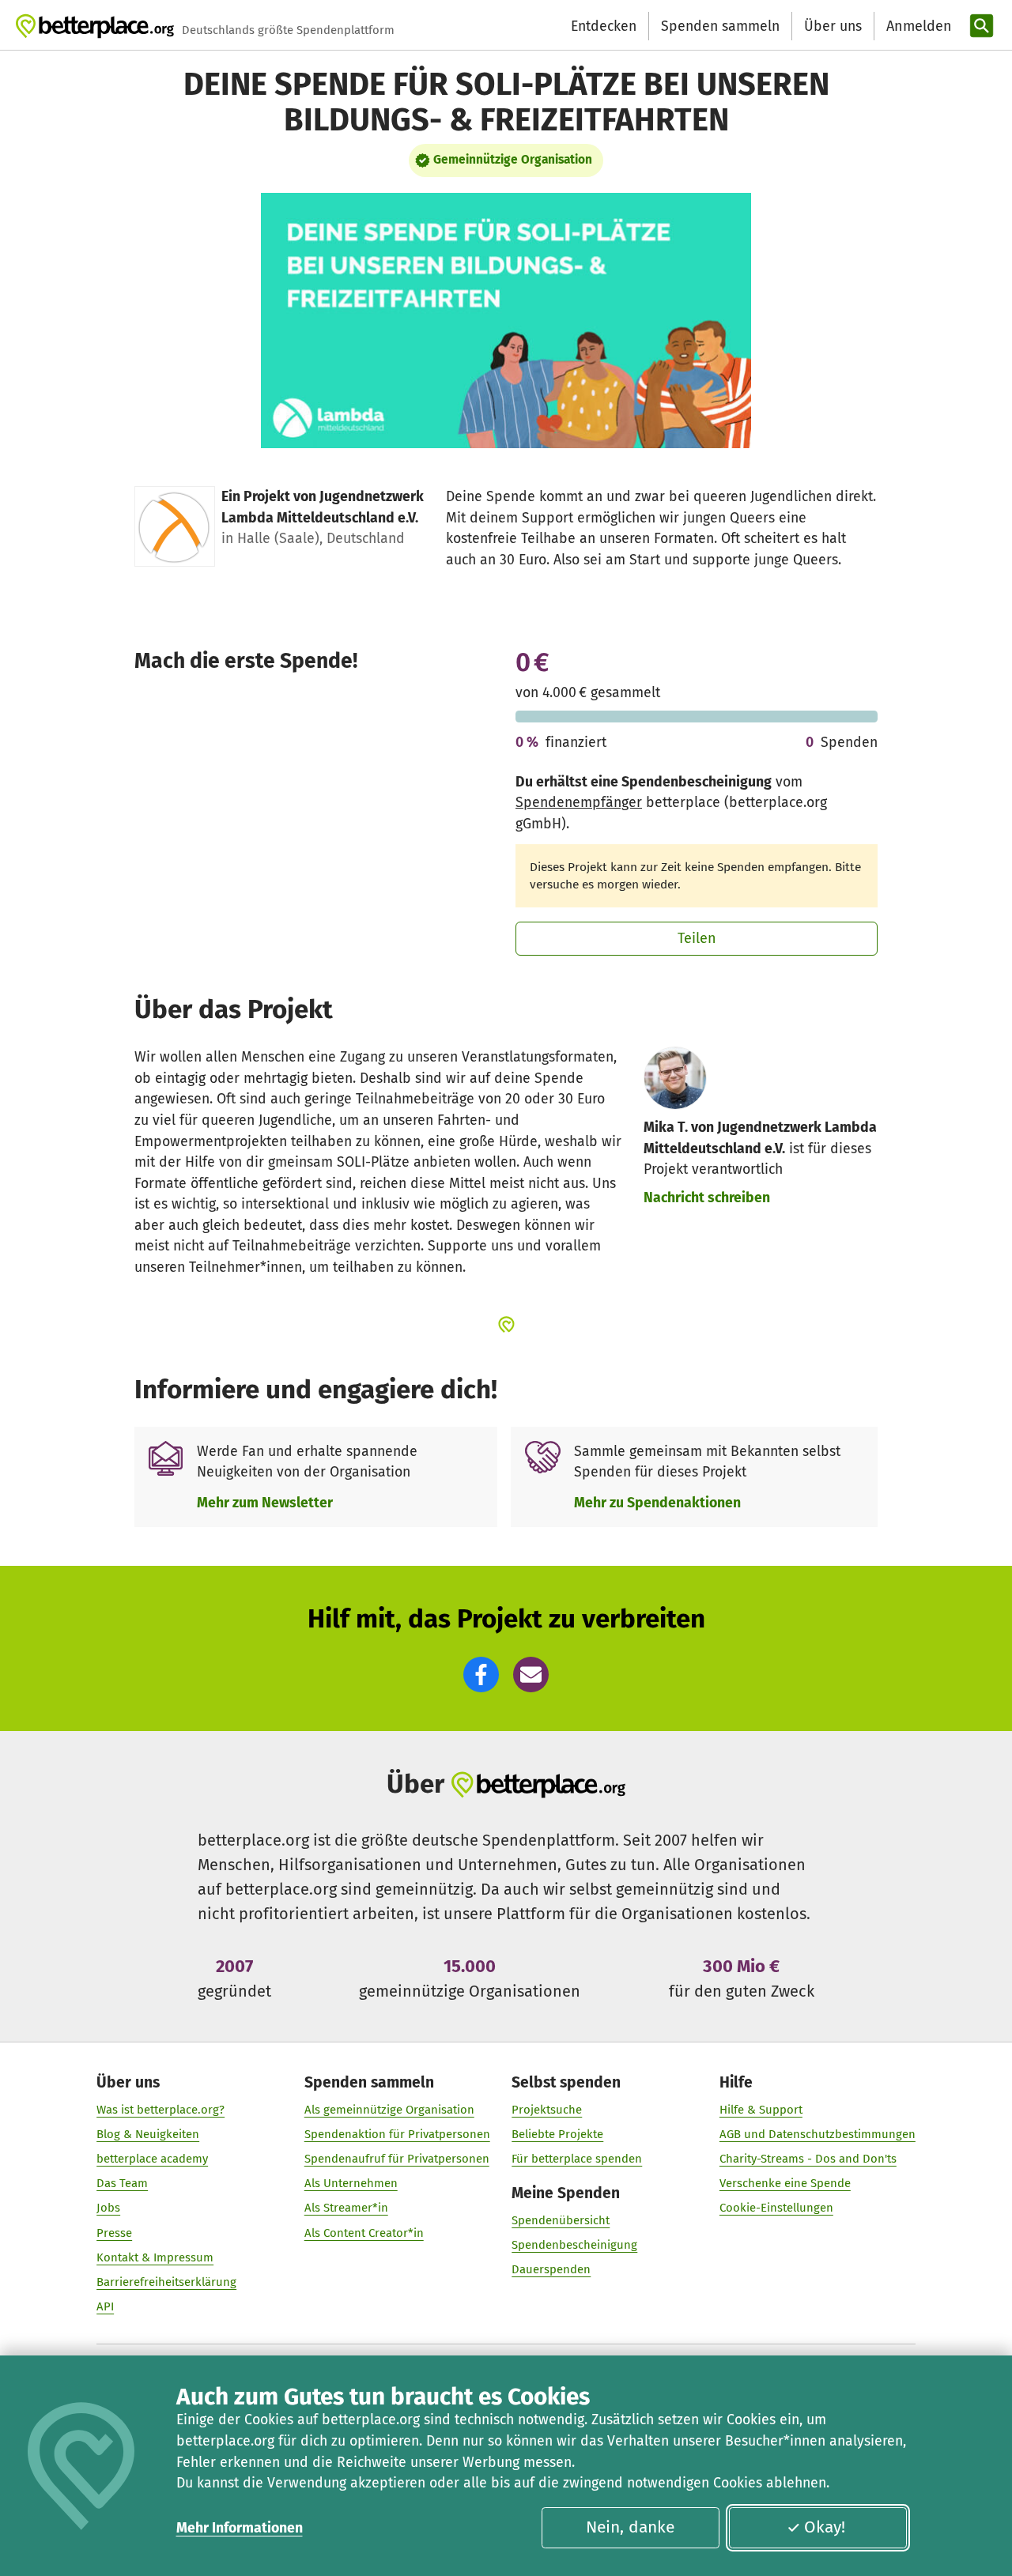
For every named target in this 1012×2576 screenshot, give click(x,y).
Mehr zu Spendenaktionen (657, 1503)
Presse (114, 2233)
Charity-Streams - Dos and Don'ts (808, 2159)
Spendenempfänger (579, 802)
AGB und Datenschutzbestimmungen (818, 2134)
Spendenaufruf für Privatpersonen (397, 2159)
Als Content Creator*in (364, 2233)
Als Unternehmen (351, 2183)
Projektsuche (547, 2110)
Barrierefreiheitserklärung (166, 2282)
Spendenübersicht (561, 2220)
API (105, 2306)
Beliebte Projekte (557, 2134)
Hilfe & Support (761, 2110)
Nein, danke (630, 2527)
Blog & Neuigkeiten (148, 2134)
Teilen (697, 938)
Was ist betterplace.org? (160, 2110)
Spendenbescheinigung (574, 2245)
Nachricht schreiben (707, 1197)
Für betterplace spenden (577, 2159)
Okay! (825, 2527)
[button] (481, 1675)
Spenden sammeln (720, 26)
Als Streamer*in (346, 2208)
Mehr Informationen (240, 2528)
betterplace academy (152, 2159)
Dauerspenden (551, 2269)
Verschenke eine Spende (785, 2183)
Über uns (833, 26)
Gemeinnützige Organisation (513, 160)
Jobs (108, 2208)
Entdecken (604, 26)
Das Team (122, 2183)
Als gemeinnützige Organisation (389, 2110)
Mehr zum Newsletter (265, 1503)
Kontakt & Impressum (155, 2257)
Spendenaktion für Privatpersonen (397, 2134)
